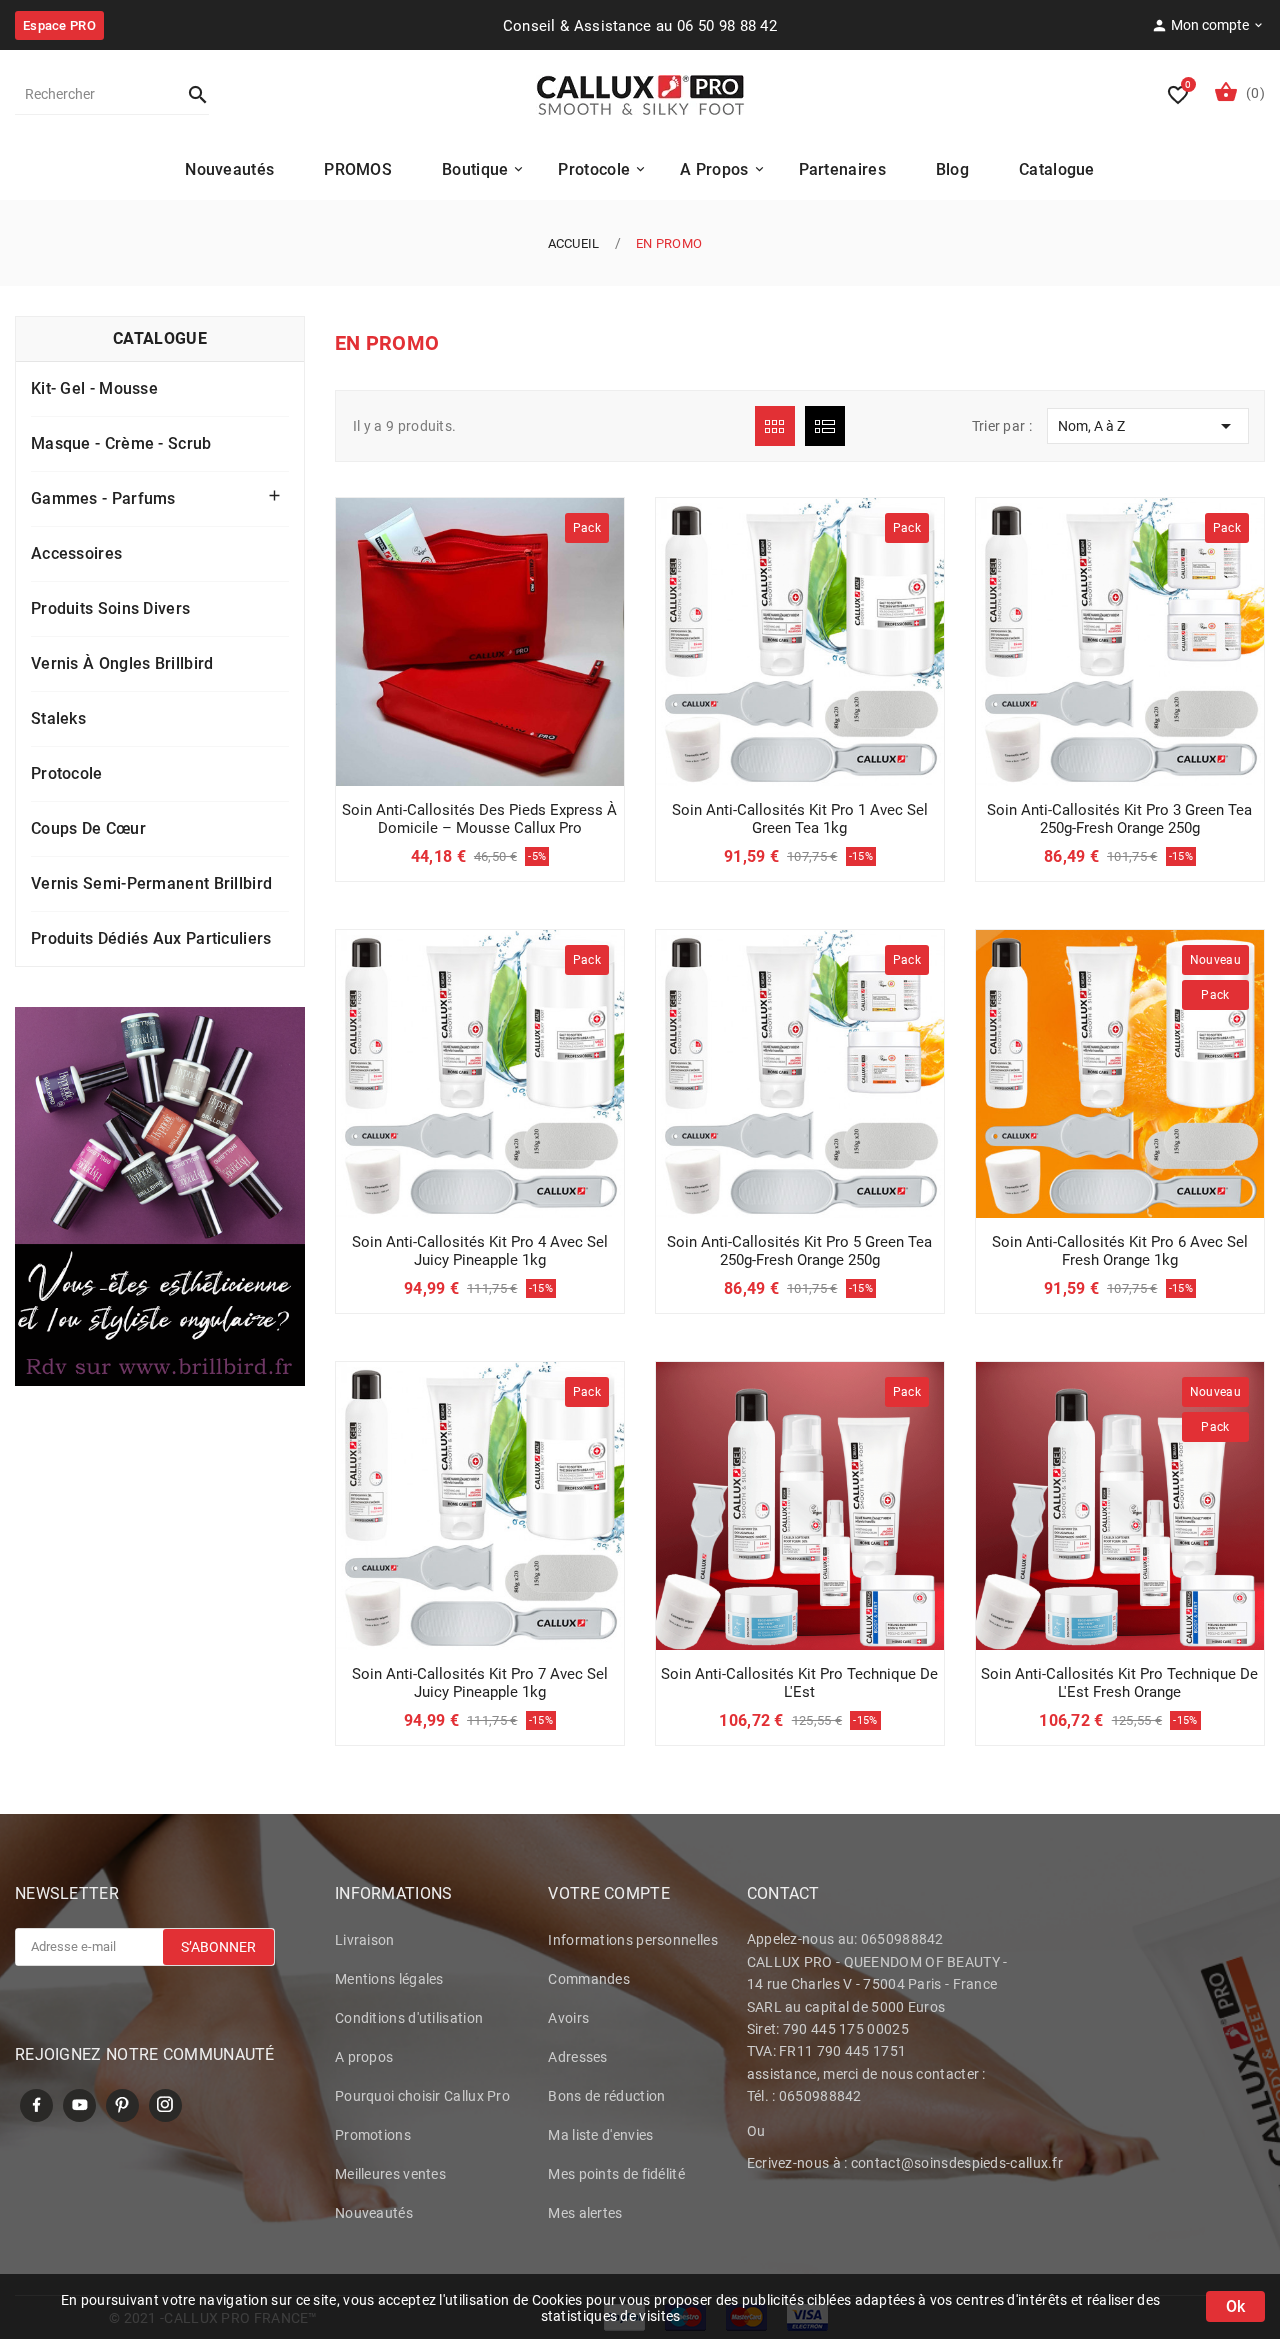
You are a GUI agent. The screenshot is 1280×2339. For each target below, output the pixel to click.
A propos (364, 2057)
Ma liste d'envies (600, 2135)
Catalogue (160, 338)
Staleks (58, 718)
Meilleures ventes (390, 2174)
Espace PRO (59, 25)
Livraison (365, 1940)
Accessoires (76, 553)
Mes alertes (585, 2213)
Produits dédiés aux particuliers (151, 938)
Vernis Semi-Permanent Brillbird (151, 883)
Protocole (67, 773)
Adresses (577, 2057)
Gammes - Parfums (103, 498)
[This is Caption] (160, 1196)
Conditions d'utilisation (409, 2018)
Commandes (589, 1979)
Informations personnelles (633, 1940)
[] (189, 94)
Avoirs (568, 2018)
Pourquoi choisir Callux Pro (422, 2096)
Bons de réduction (606, 2096)
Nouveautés (374, 2213)
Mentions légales (389, 1979)
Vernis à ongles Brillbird (122, 663)
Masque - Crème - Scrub (121, 443)
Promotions (373, 2135)
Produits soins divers (110, 608)
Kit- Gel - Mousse (94, 388)
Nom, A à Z (1148, 426)
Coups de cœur (88, 828)
